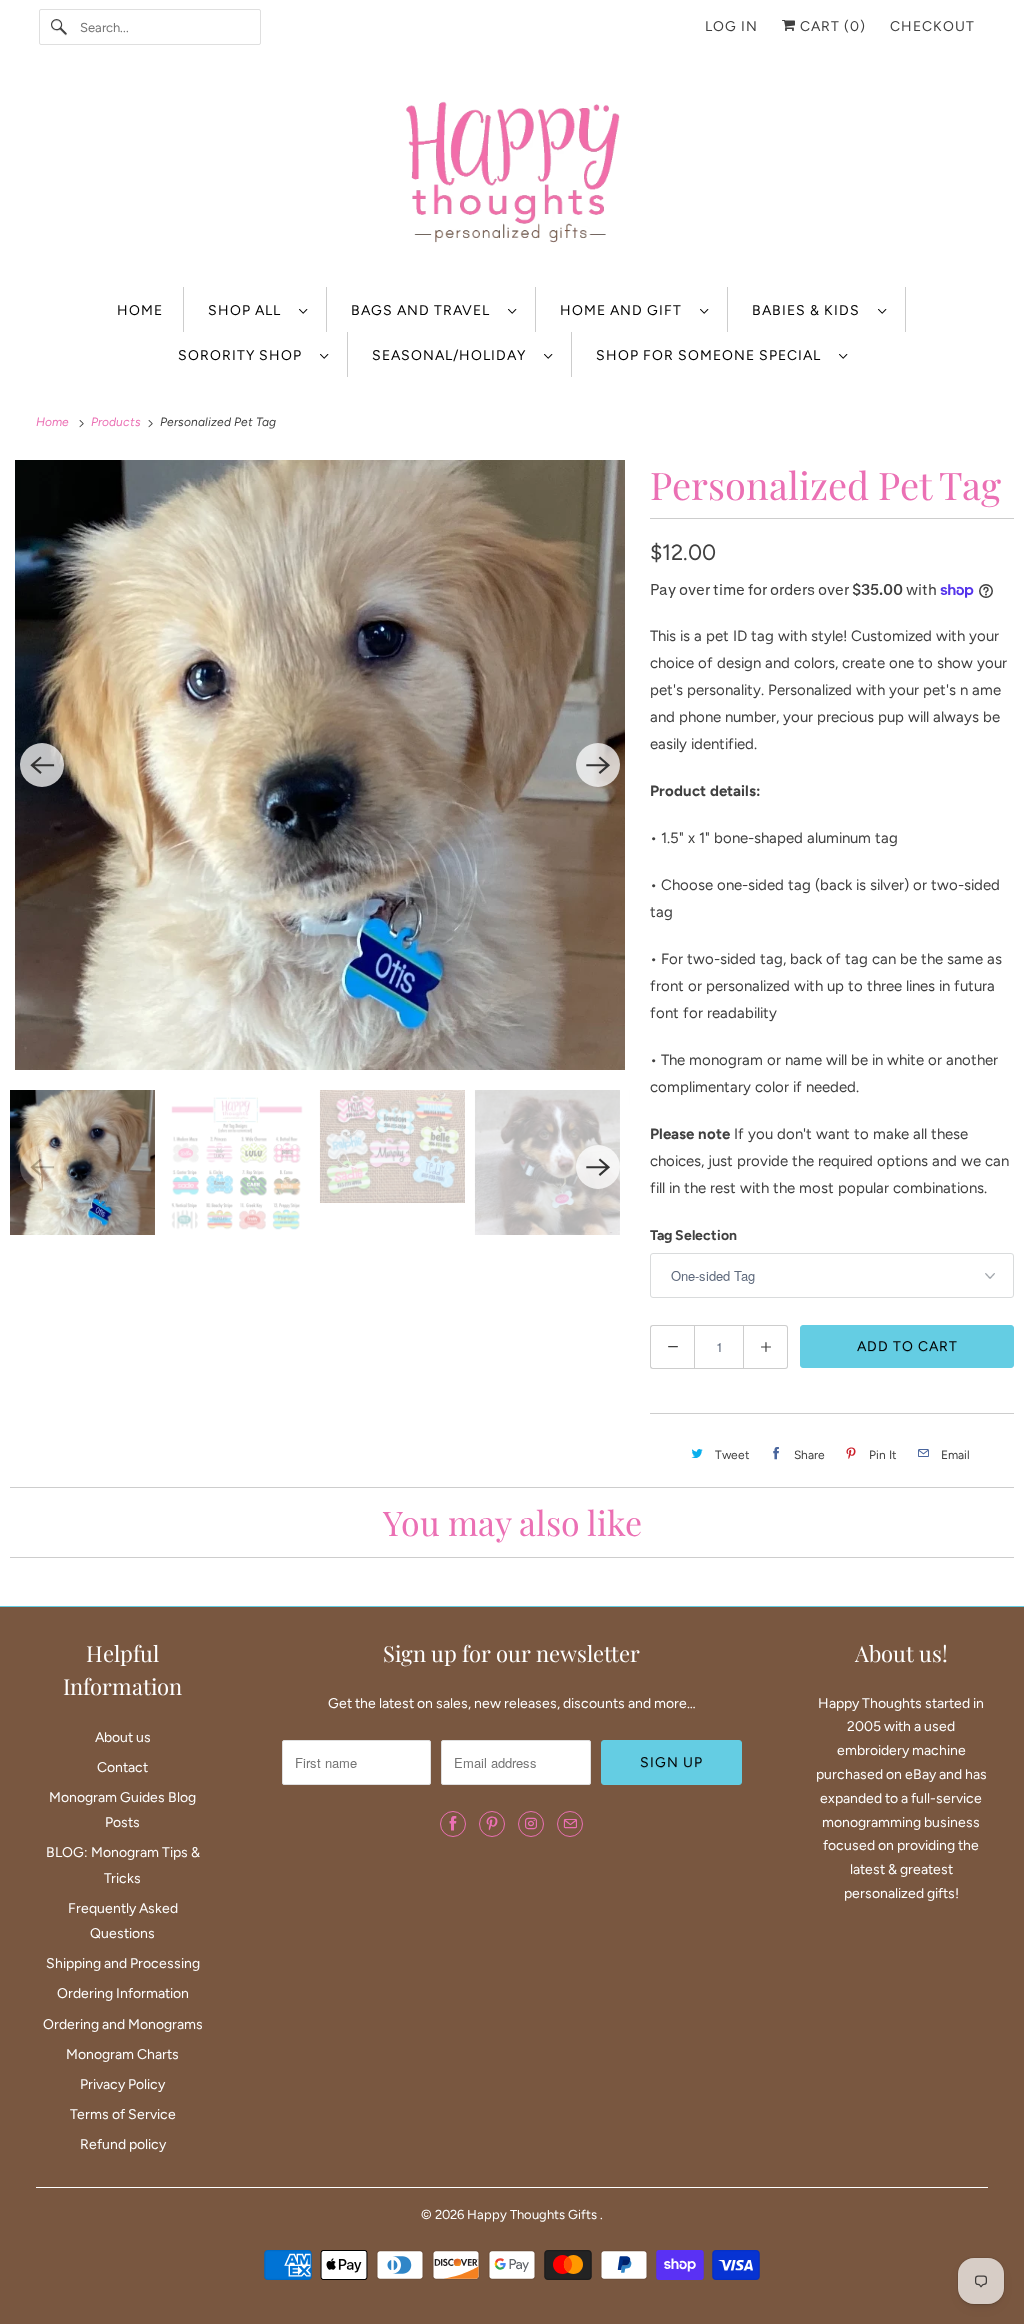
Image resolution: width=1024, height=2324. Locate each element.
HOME (140, 310)
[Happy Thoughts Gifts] (512, 175)
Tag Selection (693, 1235)
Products (117, 422)
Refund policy (123, 2144)
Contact (122, 1767)
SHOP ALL (248, 310)
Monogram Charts (122, 2054)
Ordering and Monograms (123, 2024)
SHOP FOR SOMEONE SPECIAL (712, 355)
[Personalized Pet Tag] (320, 765)
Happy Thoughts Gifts (533, 2214)
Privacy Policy (122, 2084)
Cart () (831, 26)
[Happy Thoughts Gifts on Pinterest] (492, 1824)
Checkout (932, 26)
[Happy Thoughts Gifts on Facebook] (453, 1824)
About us (123, 1737)
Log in (731, 26)
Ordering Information (123, 1993)
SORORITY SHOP (244, 355)
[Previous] (42, 765)
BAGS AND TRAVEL (424, 310)
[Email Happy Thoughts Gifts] (570, 1824)
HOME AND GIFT (625, 310)
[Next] (598, 765)
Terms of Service (123, 2114)
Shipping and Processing (123, 1963)
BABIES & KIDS (810, 310)
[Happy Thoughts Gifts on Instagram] (531, 1824)
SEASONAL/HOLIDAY (453, 355)
